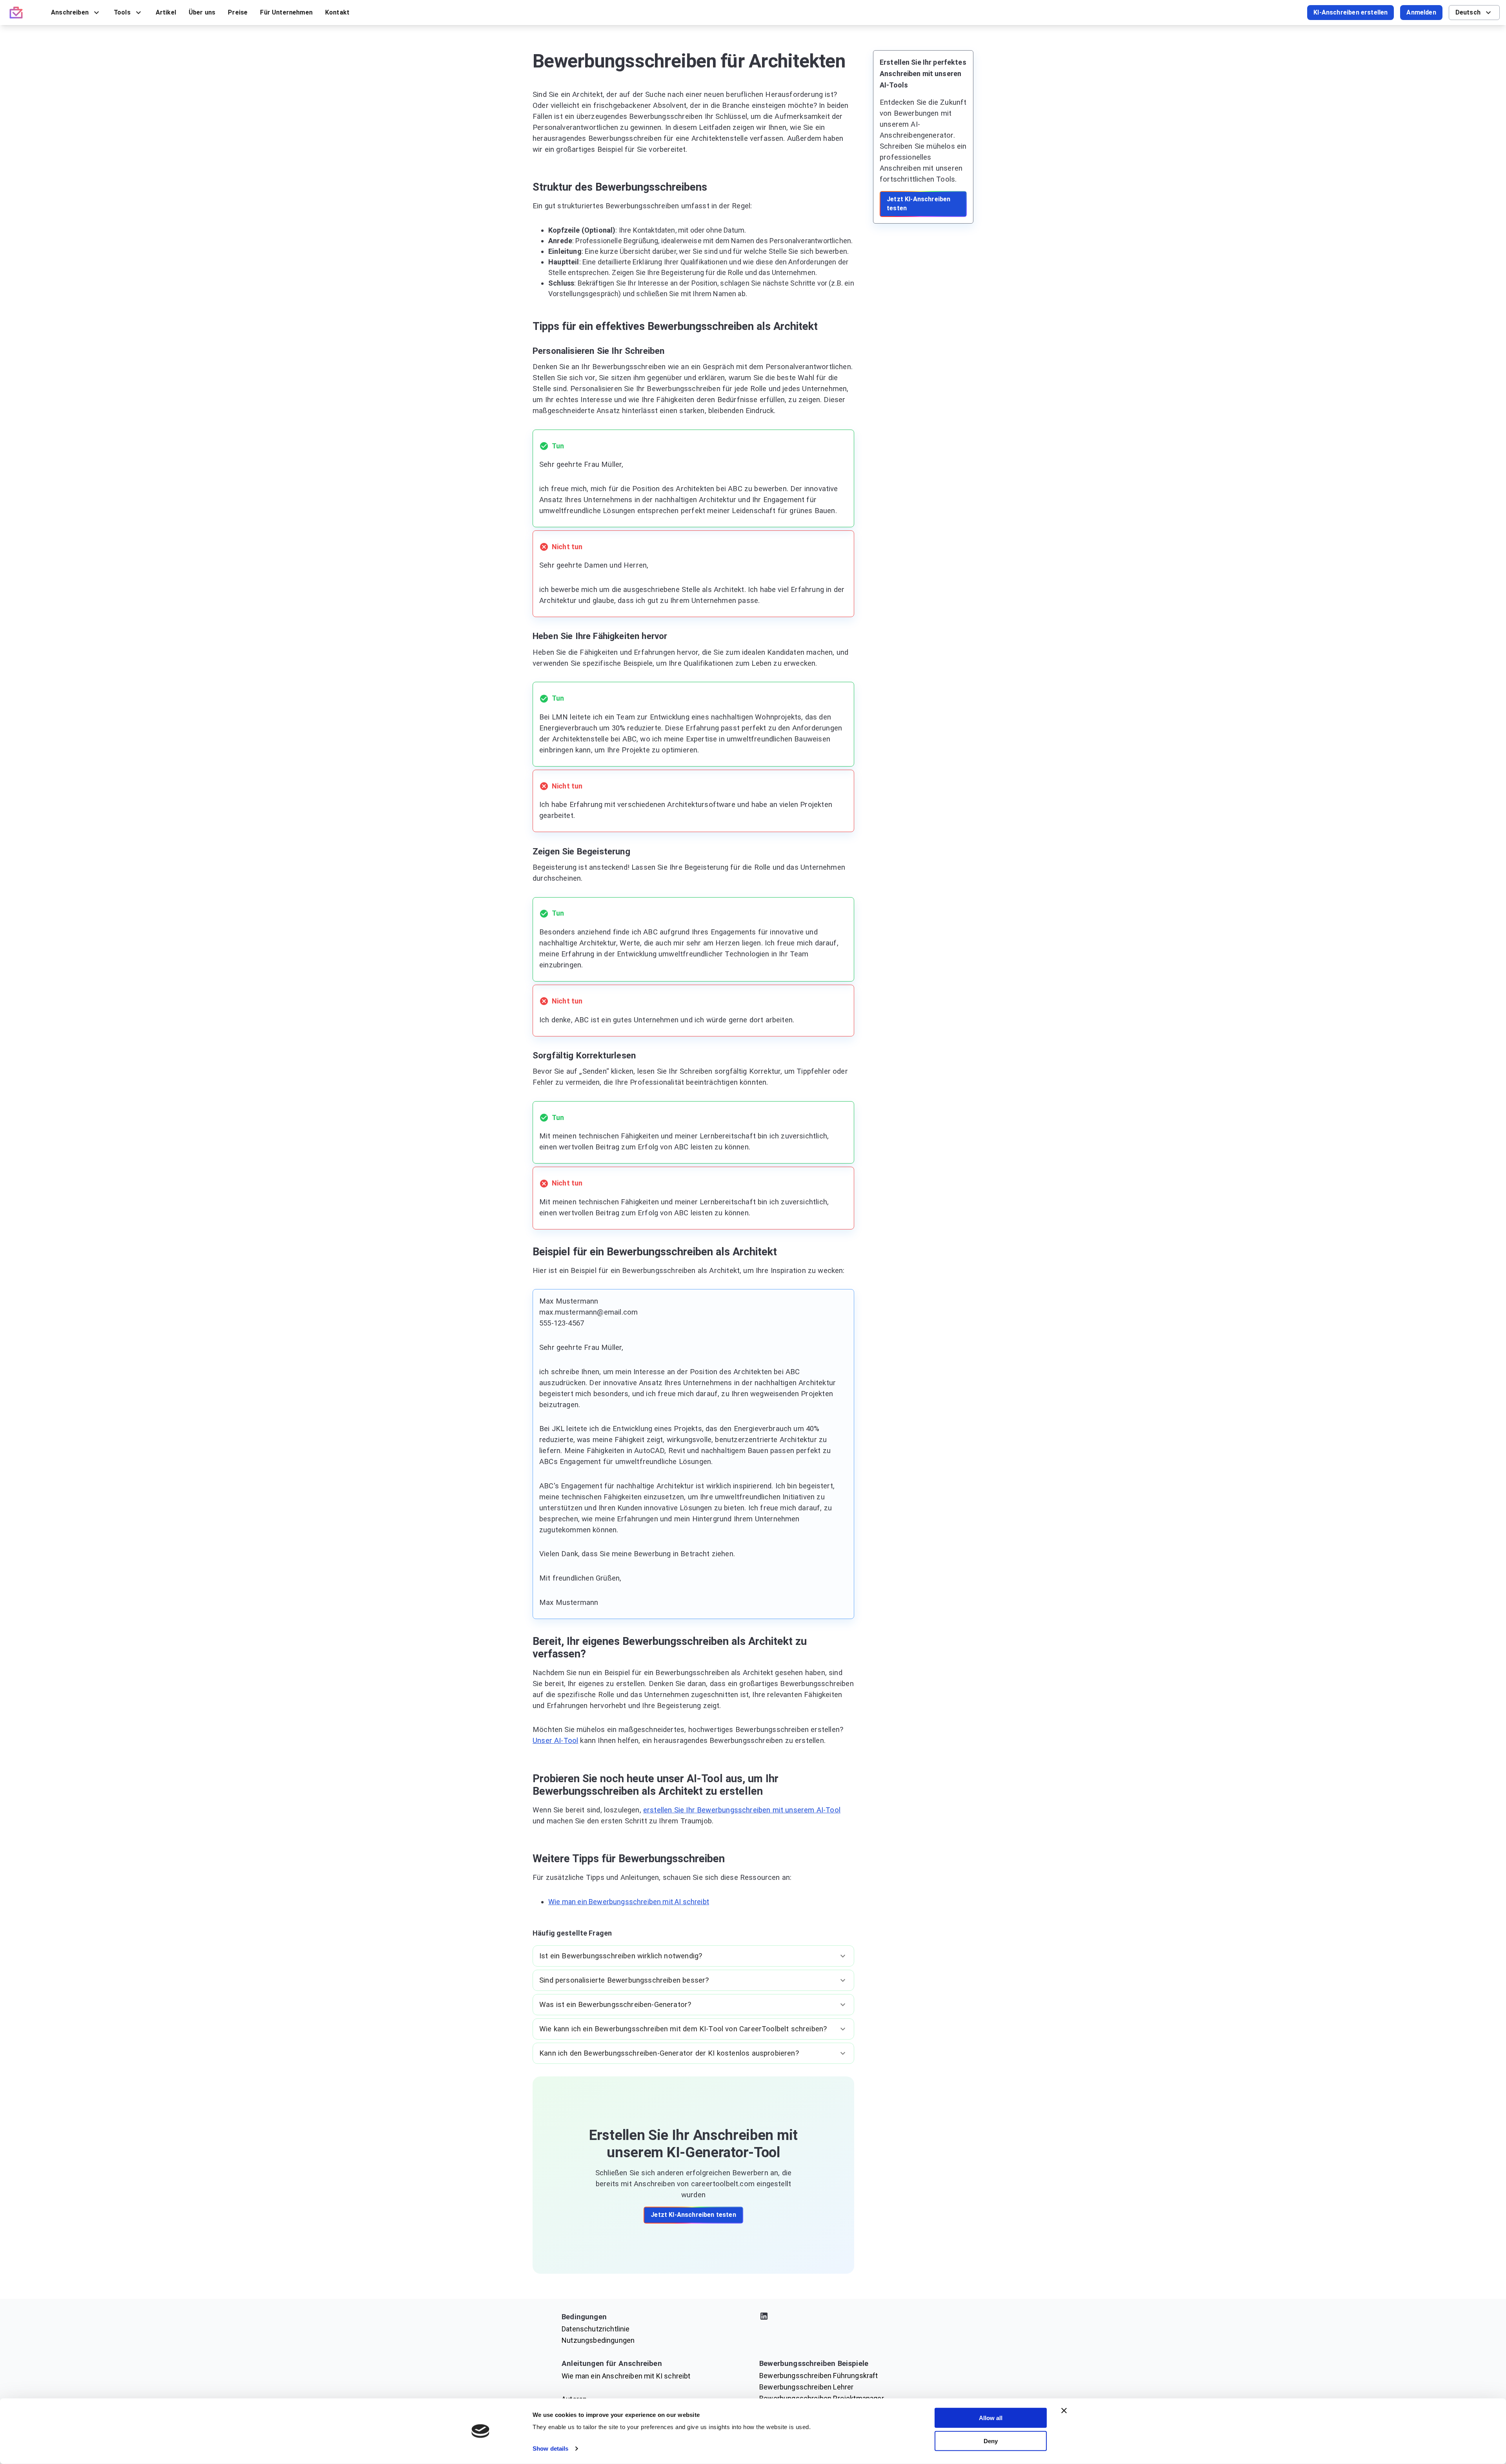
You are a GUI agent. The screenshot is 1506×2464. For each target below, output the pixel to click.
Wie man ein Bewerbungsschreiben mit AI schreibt (629, 1902)
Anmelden (1421, 12)
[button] (693, 1956)
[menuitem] (76, 13)
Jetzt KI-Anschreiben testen (693, 2215)
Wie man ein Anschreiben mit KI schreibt (626, 2376)
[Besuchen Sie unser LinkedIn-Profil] (852, 2317)
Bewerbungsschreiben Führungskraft (819, 2376)
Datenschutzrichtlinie (596, 2329)
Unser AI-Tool (555, 1741)
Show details (550, 2449)
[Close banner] (1064, 2411)
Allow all (991, 2418)
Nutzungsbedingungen (598, 2340)
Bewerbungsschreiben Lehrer (806, 2387)
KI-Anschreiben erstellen (1350, 12)
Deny (991, 2441)
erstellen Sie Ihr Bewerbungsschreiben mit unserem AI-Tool (742, 1810)
